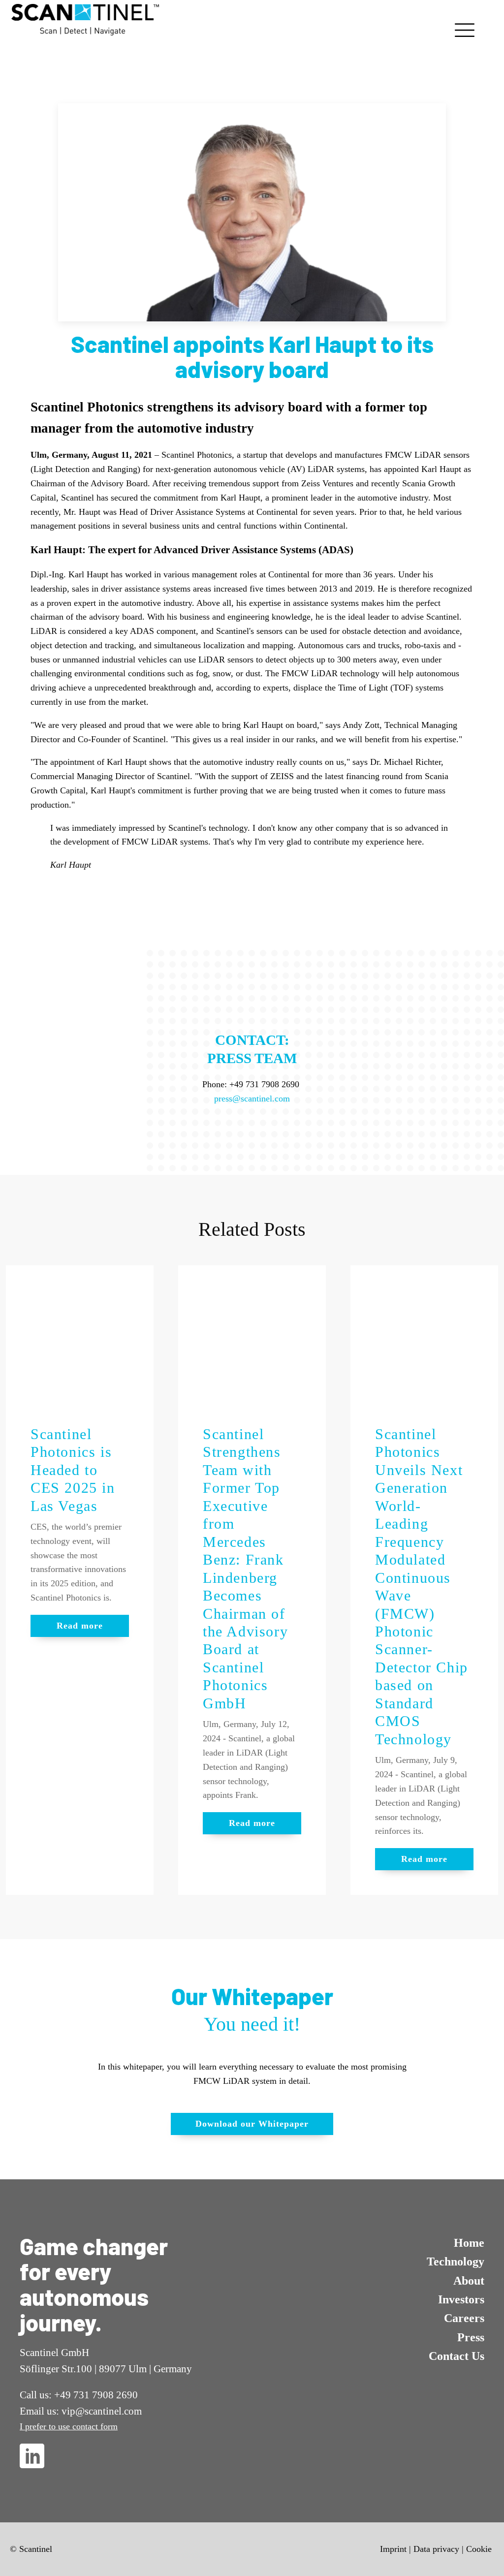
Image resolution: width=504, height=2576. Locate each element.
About (469, 2281)
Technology (456, 2262)
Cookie (479, 2549)
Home (469, 2243)
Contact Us (457, 2356)
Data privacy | (439, 2549)
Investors (461, 2299)
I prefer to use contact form (69, 2426)
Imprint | (395, 2549)
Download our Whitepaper (252, 2124)
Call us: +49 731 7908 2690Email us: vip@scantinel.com (81, 2403)
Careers (464, 2318)
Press (471, 2337)
